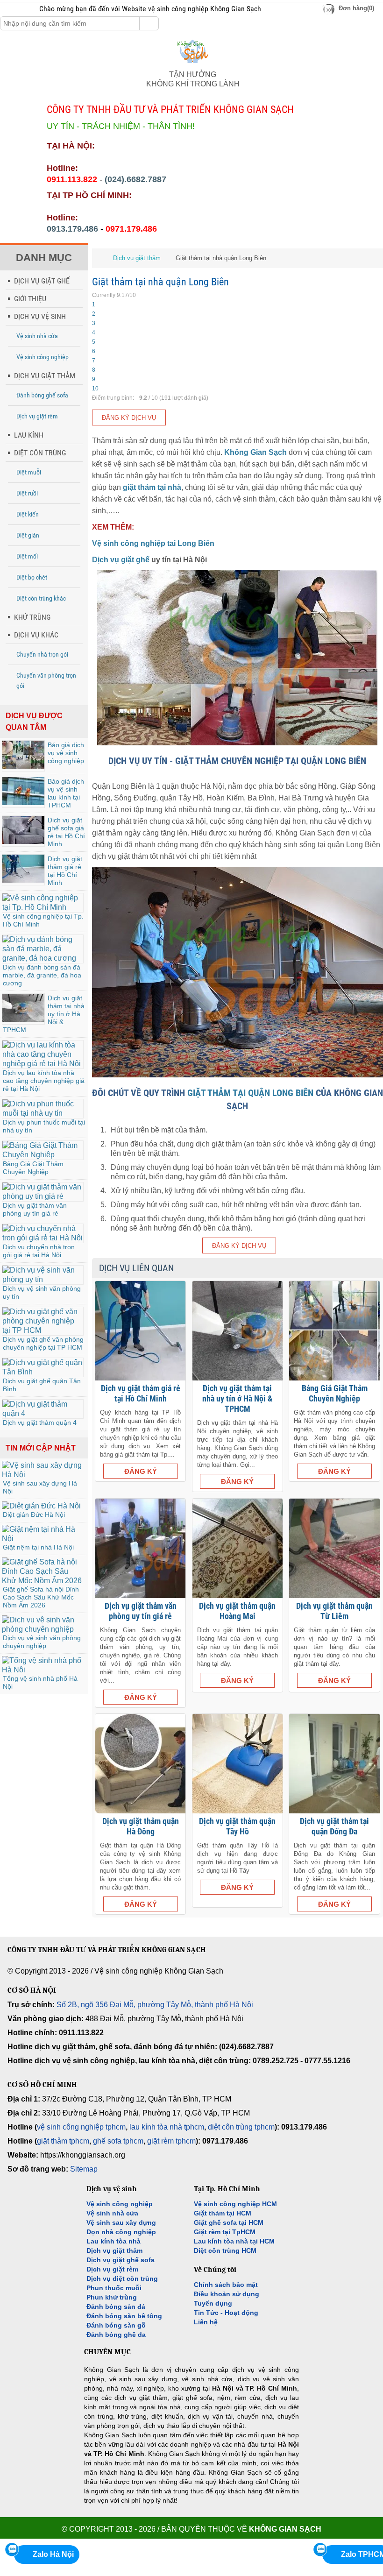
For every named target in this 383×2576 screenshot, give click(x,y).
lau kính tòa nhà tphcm (167, 2127)
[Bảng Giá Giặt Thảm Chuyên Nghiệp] (43, 1155)
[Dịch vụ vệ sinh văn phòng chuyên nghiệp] (43, 1629)
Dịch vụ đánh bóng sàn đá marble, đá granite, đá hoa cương (42, 975)
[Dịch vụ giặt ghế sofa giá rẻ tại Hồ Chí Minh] (23, 841)
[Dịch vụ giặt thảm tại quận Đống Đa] (334, 1764)
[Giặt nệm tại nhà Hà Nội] (43, 1539)
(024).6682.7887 (135, 179)
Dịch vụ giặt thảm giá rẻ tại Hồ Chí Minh (65, 871)
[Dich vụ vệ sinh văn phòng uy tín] (43, 1279)
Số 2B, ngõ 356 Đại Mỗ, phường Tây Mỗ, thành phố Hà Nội (155, 2005)
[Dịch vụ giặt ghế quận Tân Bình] (43, 1372)
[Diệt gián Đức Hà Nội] (41, 1506)
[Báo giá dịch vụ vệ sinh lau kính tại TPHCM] (23, 803)
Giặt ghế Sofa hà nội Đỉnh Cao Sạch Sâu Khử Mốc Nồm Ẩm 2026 (41, 1597)
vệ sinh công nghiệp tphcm (81, 2127)
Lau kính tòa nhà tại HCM (234, 2241)
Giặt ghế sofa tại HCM (229, 2222)
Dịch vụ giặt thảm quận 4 (40, 1422)
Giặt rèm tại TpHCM (225, 2232)
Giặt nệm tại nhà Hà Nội (38, 1547)
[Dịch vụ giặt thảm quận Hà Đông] (140, 1764)
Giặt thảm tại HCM (223, 2213)
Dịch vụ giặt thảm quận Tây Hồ (237, 1826)
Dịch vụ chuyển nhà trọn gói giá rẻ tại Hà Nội (39, 1251)
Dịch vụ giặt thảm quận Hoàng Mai (237, 1611)
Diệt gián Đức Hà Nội (34, 1514)
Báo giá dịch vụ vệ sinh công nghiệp (66, 753)
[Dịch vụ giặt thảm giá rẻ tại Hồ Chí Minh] (23, 880)
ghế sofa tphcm (118, 2141)
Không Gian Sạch (255, 452)
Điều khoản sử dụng (227, 2294)
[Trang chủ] (99, 258)
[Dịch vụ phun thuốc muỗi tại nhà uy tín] (43, 1113)
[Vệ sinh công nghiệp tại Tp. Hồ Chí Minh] (43, 907)
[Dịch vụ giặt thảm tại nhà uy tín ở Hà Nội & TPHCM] (23, 1019)
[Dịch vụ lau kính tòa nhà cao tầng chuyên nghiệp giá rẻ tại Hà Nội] (43, 1064)
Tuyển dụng (213, 2303)
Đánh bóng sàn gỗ (116, 2325)
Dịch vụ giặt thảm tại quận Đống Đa (334, 1826)
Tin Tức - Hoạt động (226, 2313)
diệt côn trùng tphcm (241, 2127)
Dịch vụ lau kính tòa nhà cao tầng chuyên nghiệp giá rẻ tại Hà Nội (44, 1081)
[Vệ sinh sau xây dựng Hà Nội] (43, 1475)
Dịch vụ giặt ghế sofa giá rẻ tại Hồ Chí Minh (66, 832)
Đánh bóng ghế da (116, 2335)
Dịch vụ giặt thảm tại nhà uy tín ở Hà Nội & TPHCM (237, 1398)
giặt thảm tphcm (63, 2141)
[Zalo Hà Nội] (12, 2549)
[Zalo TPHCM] (320, 2549)
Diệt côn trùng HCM (225, 2250)
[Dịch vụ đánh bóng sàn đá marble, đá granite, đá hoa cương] (43, 958)
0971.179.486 (131, 229)
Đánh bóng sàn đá (116, 2307)
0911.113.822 (72, 179)
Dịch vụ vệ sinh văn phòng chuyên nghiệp (42, 1642)
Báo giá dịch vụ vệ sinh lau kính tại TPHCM (66, 793)
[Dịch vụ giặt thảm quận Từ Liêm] (334, 1548)
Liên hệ (206, 2322)
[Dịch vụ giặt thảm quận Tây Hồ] (238, 1764)
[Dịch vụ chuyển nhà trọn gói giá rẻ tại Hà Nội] (43, 1238)
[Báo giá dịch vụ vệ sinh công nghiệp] (23, 766)
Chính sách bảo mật (226, 2285)
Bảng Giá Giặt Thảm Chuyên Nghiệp (33, 1168)
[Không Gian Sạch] (193, 65)
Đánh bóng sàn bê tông (124, 2316)
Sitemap (84, 2169)
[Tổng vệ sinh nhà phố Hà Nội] (43, 1670)
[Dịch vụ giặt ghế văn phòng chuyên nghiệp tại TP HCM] (43, 1330)
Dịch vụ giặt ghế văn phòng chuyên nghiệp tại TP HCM (43, 1343)
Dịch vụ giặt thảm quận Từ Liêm (334, 1611)
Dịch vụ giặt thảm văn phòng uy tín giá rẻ (35, 1209)
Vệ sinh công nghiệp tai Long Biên (153, 543)
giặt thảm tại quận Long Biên (250, 1093)
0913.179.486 (72, 229)
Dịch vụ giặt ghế (121, 560)
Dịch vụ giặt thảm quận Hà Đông (141, 1826)
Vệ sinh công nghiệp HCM (235, 2204)
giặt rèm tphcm (171, 2141)
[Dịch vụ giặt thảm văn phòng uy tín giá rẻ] (43, 1196)
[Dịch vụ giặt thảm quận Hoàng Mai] (238, 1548)
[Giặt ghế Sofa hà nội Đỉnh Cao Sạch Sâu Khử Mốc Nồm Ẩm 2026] (43, 1581)
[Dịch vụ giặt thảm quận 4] (43, 1413)
